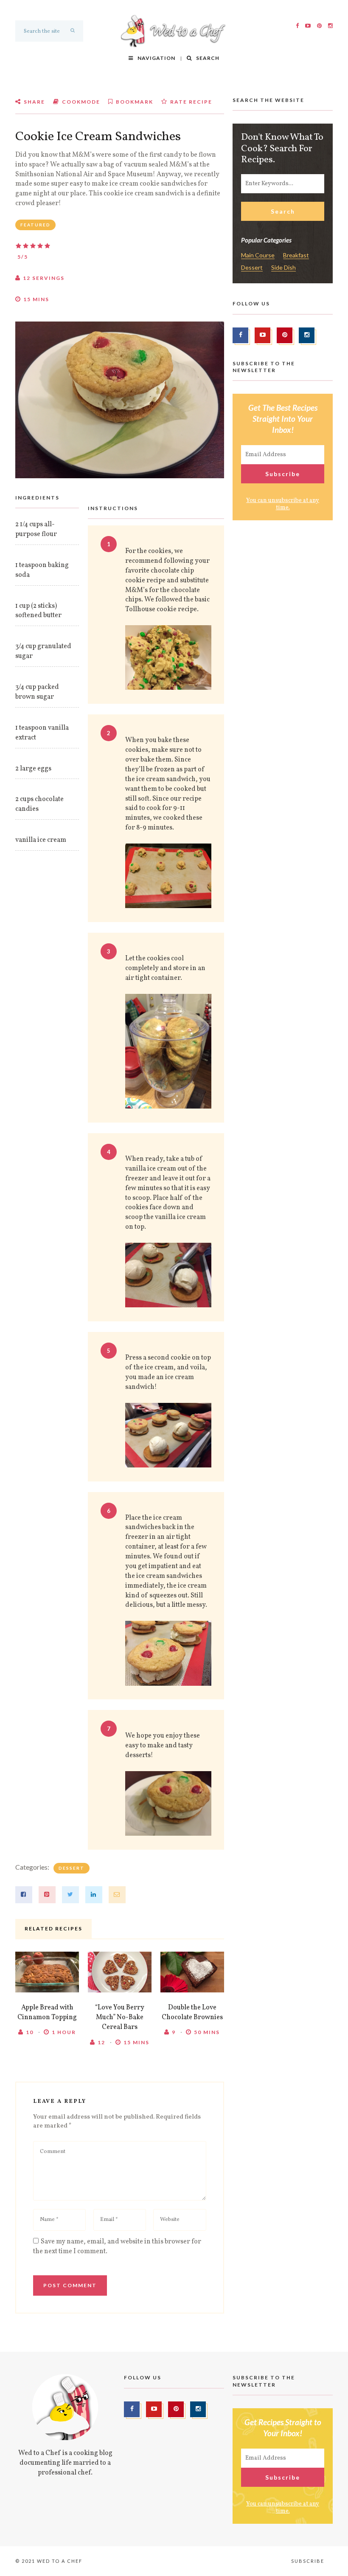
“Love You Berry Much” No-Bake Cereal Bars (120, 2017)
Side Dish (283, 268)
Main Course (258, 255)
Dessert (72, 1868)
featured (35, 225)
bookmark (134, 102)
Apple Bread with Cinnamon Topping (47, 2013)
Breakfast (296, 255)
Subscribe (308, 2561)
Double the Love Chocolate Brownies (192, 2013)
